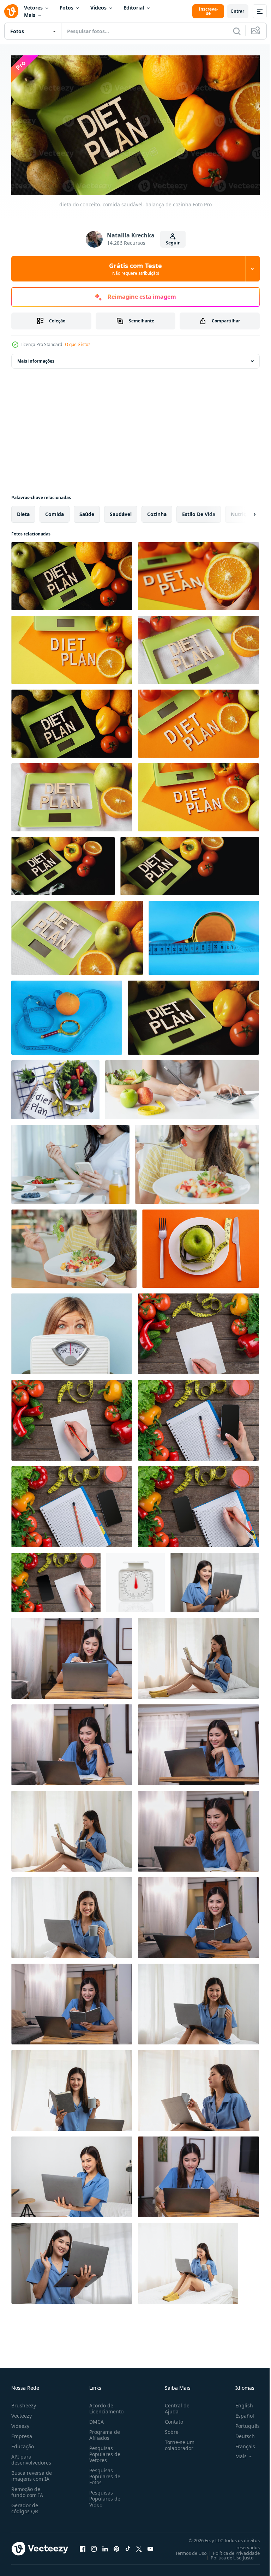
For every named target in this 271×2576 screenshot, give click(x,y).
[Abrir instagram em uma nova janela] (94, 2546)
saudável (121, 511)
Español (239, 2413)
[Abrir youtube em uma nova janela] (150, 2546)
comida (55, 511)
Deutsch (240, 2433)
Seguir (173, 243)
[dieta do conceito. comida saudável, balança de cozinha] (72, 573)
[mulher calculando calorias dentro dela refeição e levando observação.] (182, 1087)
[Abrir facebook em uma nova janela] (83, 2546)
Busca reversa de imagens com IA (32, 2473)
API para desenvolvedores (31, 2456)
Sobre (169, 2429)
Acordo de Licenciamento (105, 2405)
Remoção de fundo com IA (27, 2489)
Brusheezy (24, 2402)
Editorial (134, 8)
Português (242, 2423)
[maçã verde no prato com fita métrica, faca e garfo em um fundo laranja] (201, 1246)
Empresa (22, 2433)
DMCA (95, 2419)
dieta (23, 511)
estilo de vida (199, 511)
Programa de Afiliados (103, 2432)
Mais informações (36, 358)
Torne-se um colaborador (177, 2442)
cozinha (157, 511)
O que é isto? (77, 344)
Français (240, 2443)
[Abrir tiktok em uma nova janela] (128, 2546)
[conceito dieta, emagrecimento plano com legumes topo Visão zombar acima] (198, 1331)
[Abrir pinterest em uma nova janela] (116, 2546)
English (239, 2402)
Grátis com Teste (135, 269)
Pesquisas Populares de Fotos (103, 2473)
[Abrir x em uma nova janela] (139, 2546)
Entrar (238, 11)
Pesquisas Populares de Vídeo (103, 2495)
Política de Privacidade (231, 2550)
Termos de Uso (186, 2550)
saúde (87, 511)
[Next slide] (243, 511)
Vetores (33, 8)
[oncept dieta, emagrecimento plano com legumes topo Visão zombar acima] (198, 1504)
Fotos (67, 8)
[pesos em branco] (135, 1580)
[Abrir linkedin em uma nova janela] (105, 2546)
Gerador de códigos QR (25, 2505)
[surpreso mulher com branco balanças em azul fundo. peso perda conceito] (72, 1331)
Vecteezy (22, 2413)
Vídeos (98, 8)
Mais (30, 15)
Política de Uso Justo (227, 2554)
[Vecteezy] (11, 11)
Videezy (20, 2423)
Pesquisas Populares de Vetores (103, 2451)
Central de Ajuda (174, 2405)
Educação (23, 2443)
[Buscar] (237, 31)
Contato (171, 2419)
